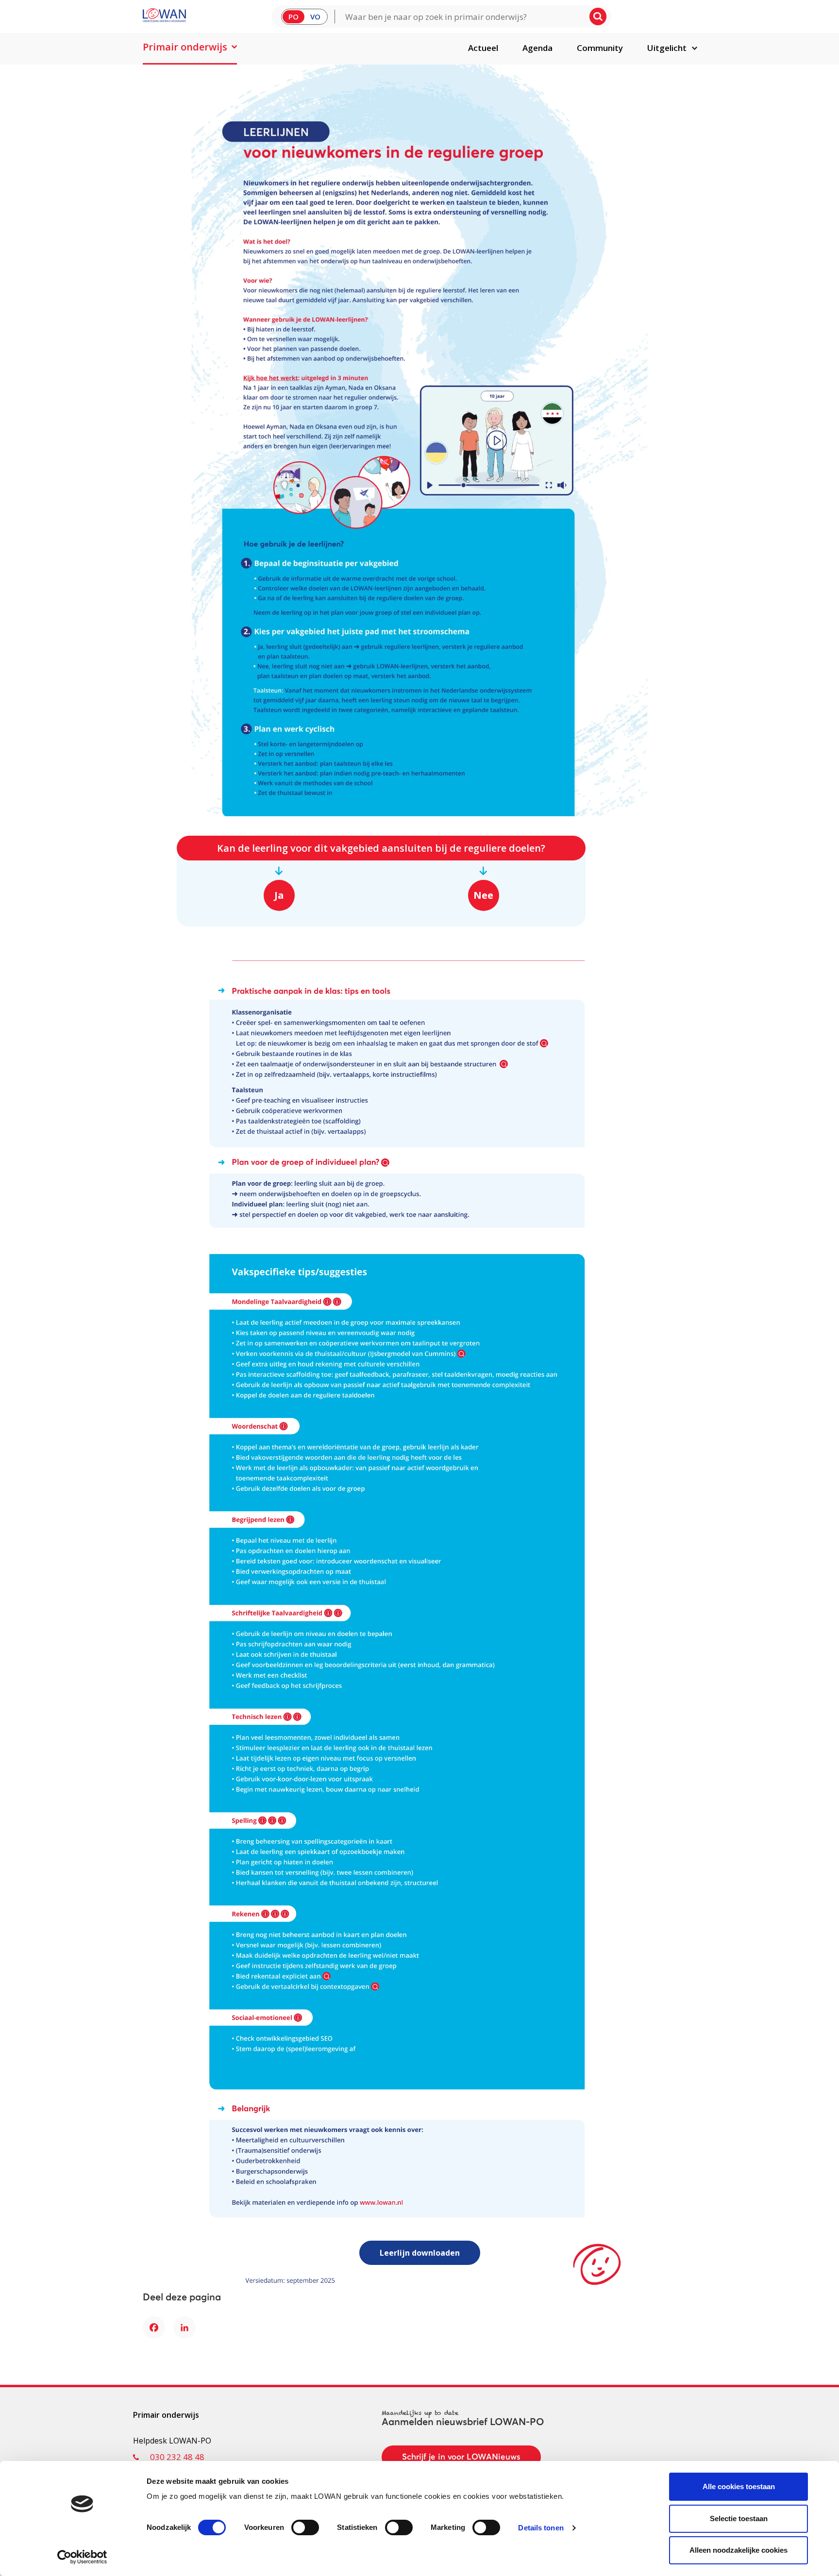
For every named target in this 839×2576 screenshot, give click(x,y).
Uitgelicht (667, 48)
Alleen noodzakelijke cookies (738, 2550)
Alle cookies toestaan (739, 2486)
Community (600, 48)
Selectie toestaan (739, 2518)
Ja (279, 895)
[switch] (305, 2527)
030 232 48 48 (177, 2457)
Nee (483, 895)
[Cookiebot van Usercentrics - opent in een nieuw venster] (82, 2557)
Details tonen (541, 2528)
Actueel (483, 48)
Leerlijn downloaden (420, 2253)
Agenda (537, 48)
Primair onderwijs (185, 47)
